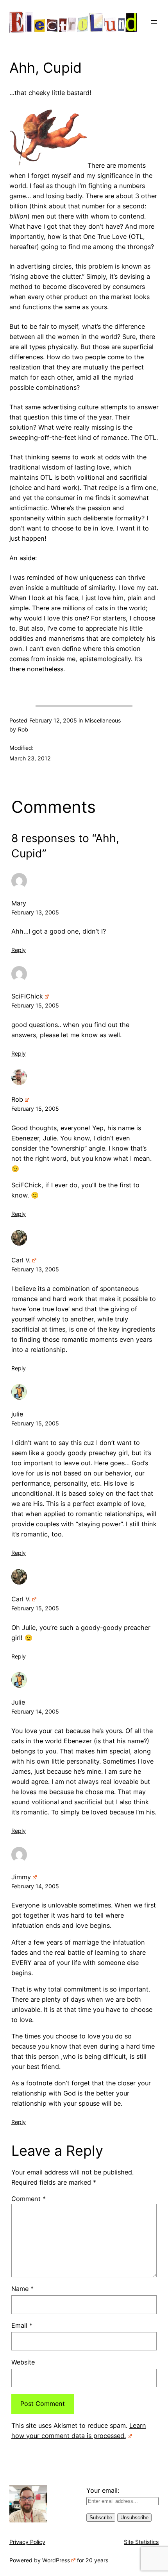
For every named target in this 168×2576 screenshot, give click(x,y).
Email (22, 2325)
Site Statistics (141, 2542)
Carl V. (21, 1260)
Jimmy (21, 1877)
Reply (19, 950)
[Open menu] (154, 22)
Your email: (103, 2490)
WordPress (56, 2560)
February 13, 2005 (35, 912)
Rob (17, 1099)
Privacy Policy (27, 2542)
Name (22, 2289)
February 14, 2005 (35, 1711)
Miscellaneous (103, 720)
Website (23, 2362)
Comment (29, 2199)
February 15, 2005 (35, 1005)
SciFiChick (27, 996)
